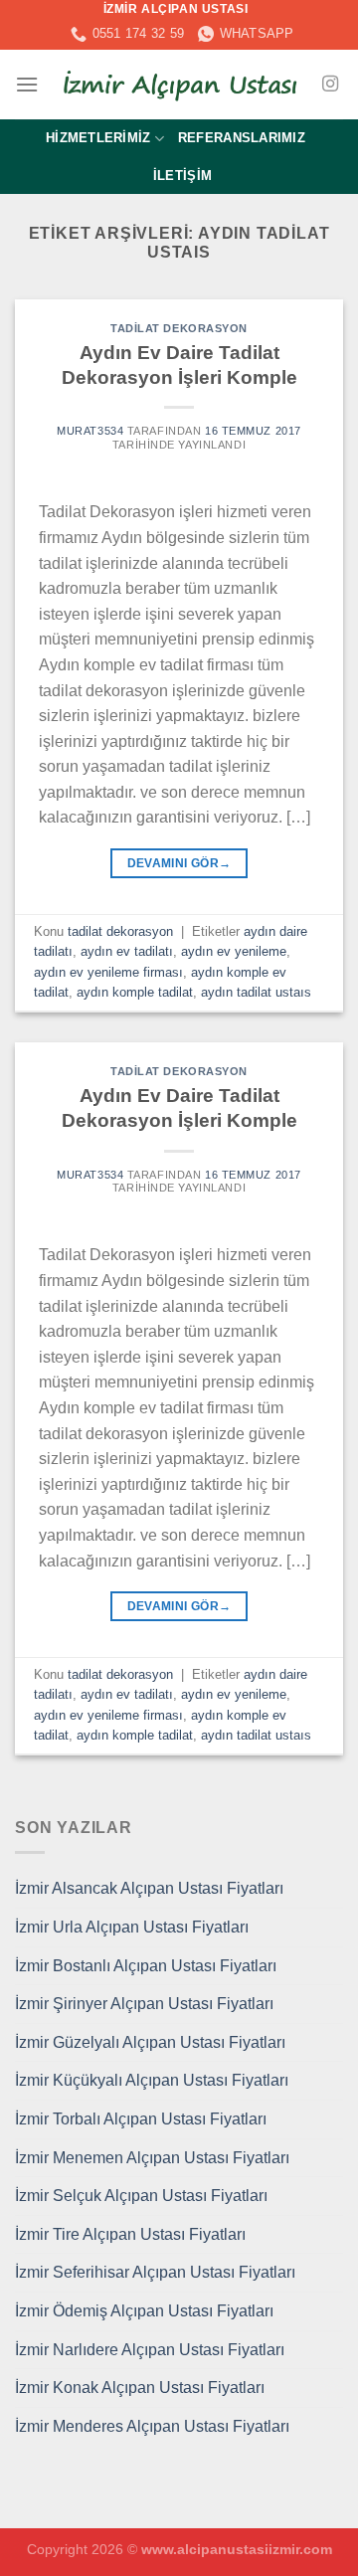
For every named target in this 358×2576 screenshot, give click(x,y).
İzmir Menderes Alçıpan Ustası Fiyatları (152, 2426)
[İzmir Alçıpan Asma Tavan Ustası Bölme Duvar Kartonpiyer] (179, 85)
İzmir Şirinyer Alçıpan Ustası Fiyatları (144, 2004)
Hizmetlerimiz (98, 138)
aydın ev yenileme (234, 951)
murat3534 (90, 431)
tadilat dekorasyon (179, 328)
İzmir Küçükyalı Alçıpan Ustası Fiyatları (152, 2080)
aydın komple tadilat (135, 992)
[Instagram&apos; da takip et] (330, 85)
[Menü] (27, 84)
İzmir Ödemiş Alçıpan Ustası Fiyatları (144, 2311)
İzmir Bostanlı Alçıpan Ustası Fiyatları (146, 1966)
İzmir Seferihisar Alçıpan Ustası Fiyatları (155, 2272)
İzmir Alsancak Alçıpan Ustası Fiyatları (149, 1888)
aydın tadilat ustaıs (256, 992)
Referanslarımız (242, 138)
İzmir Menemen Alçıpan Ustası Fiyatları (152, 2158)
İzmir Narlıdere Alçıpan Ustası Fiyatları (150, 2350)
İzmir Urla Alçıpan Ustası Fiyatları (132, 1927)
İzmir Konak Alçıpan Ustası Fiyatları (140, 2388)
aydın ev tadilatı (127, 951)
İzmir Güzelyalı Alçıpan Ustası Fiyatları (150, 2042)
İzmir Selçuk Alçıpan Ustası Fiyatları (141, 2196)
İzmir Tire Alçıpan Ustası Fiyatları (130, 2234)
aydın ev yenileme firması (108, 972)
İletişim (182, 176)
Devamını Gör (179, 863)
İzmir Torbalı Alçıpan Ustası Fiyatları (141, 2119)
